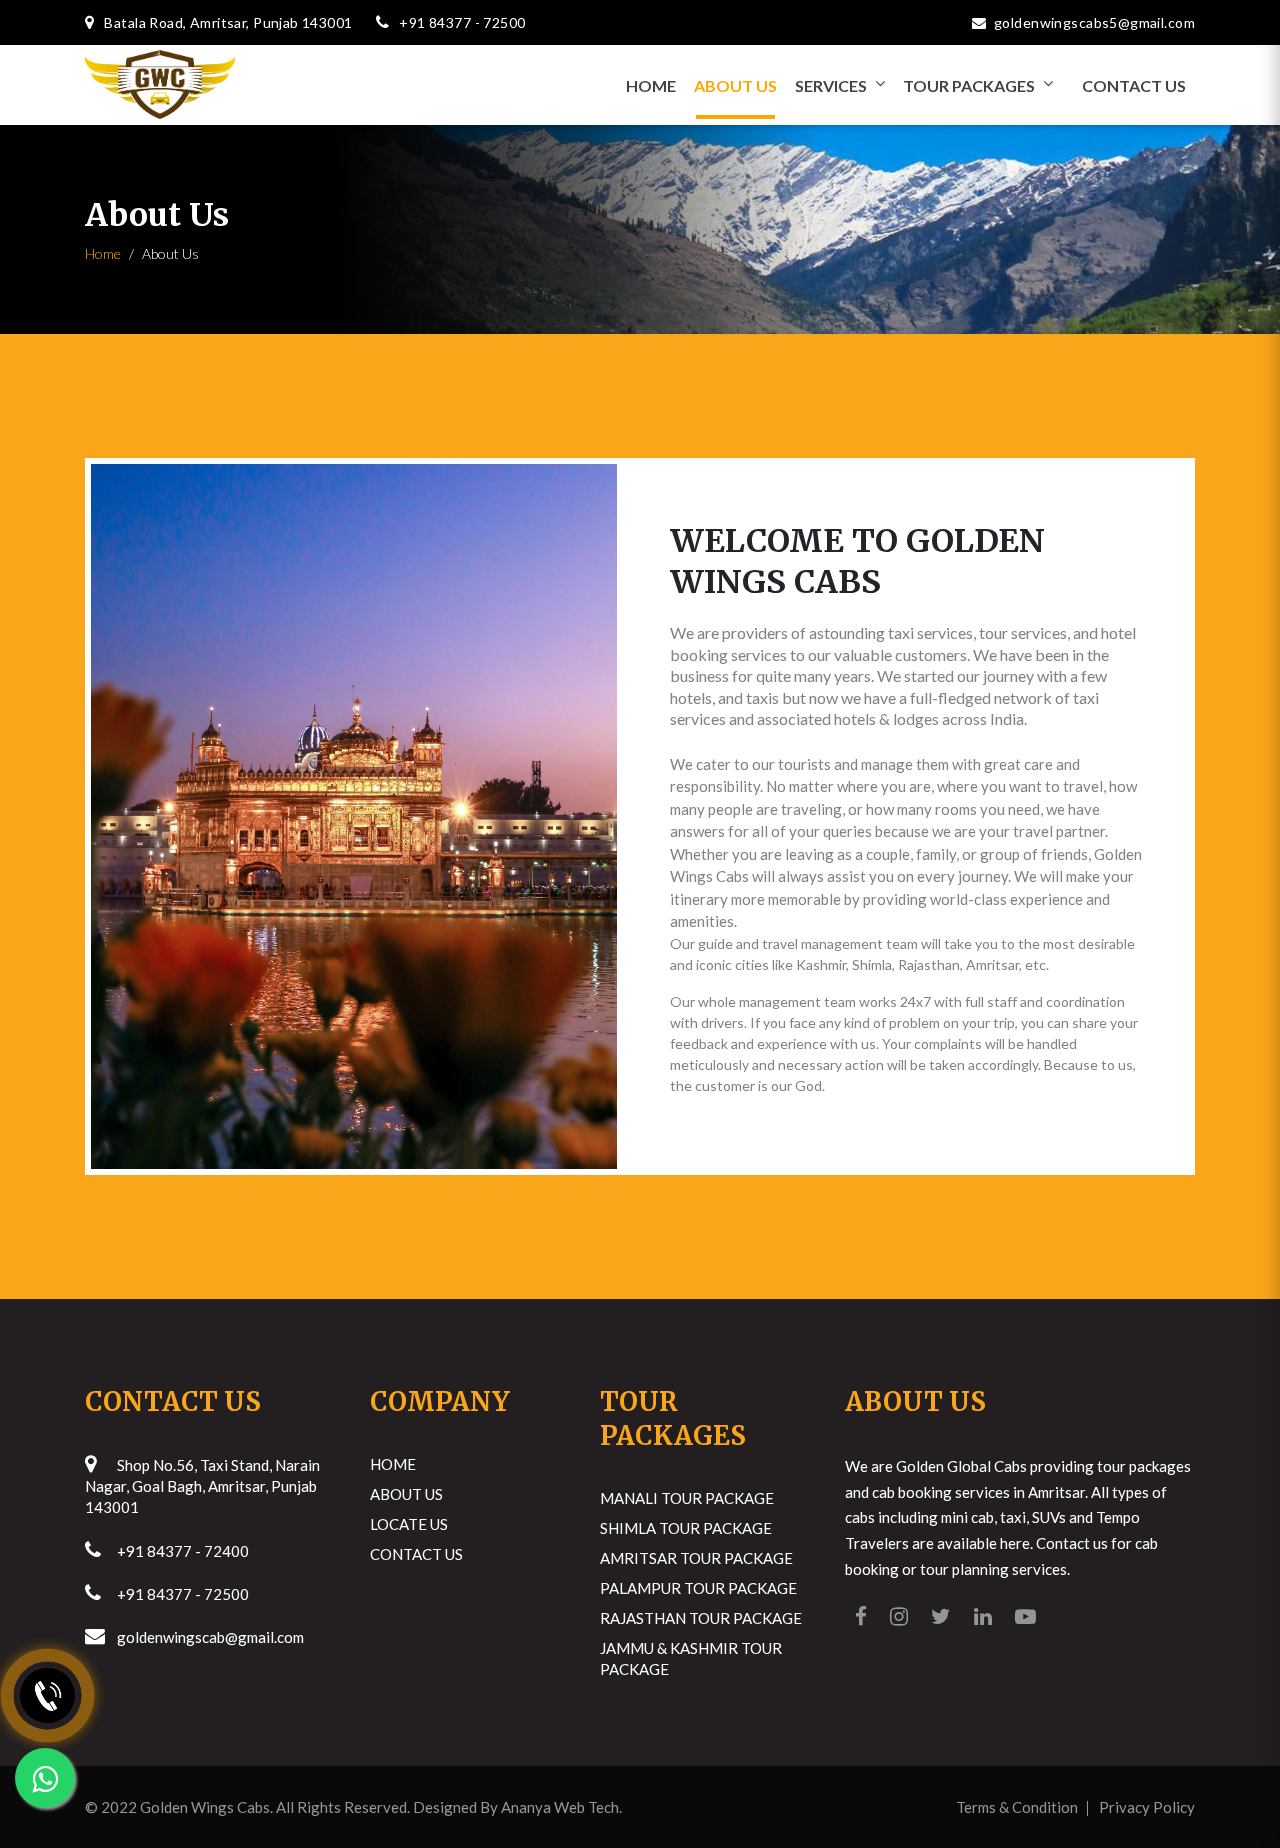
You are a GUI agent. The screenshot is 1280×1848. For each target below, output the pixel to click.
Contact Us (416, 1554)
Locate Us (409, 1524)
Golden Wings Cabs (205, 1807)
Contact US (1134, 85)
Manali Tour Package (687, 1498)
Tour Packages (969, 85)
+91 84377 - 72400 (183, 1551)
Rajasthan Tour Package (701, 1618)
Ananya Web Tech (560, 1807)
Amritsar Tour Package (696, 1558)
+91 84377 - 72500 (183, 1594)
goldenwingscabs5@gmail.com (1094, 22)
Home (651, 85)
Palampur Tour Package (698, 1588)
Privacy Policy (1147, 1807)
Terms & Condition (1017, 1807)
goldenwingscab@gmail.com (210, 1637)
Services (831, 85)
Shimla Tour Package (686, 1528)
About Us (735, 85)
